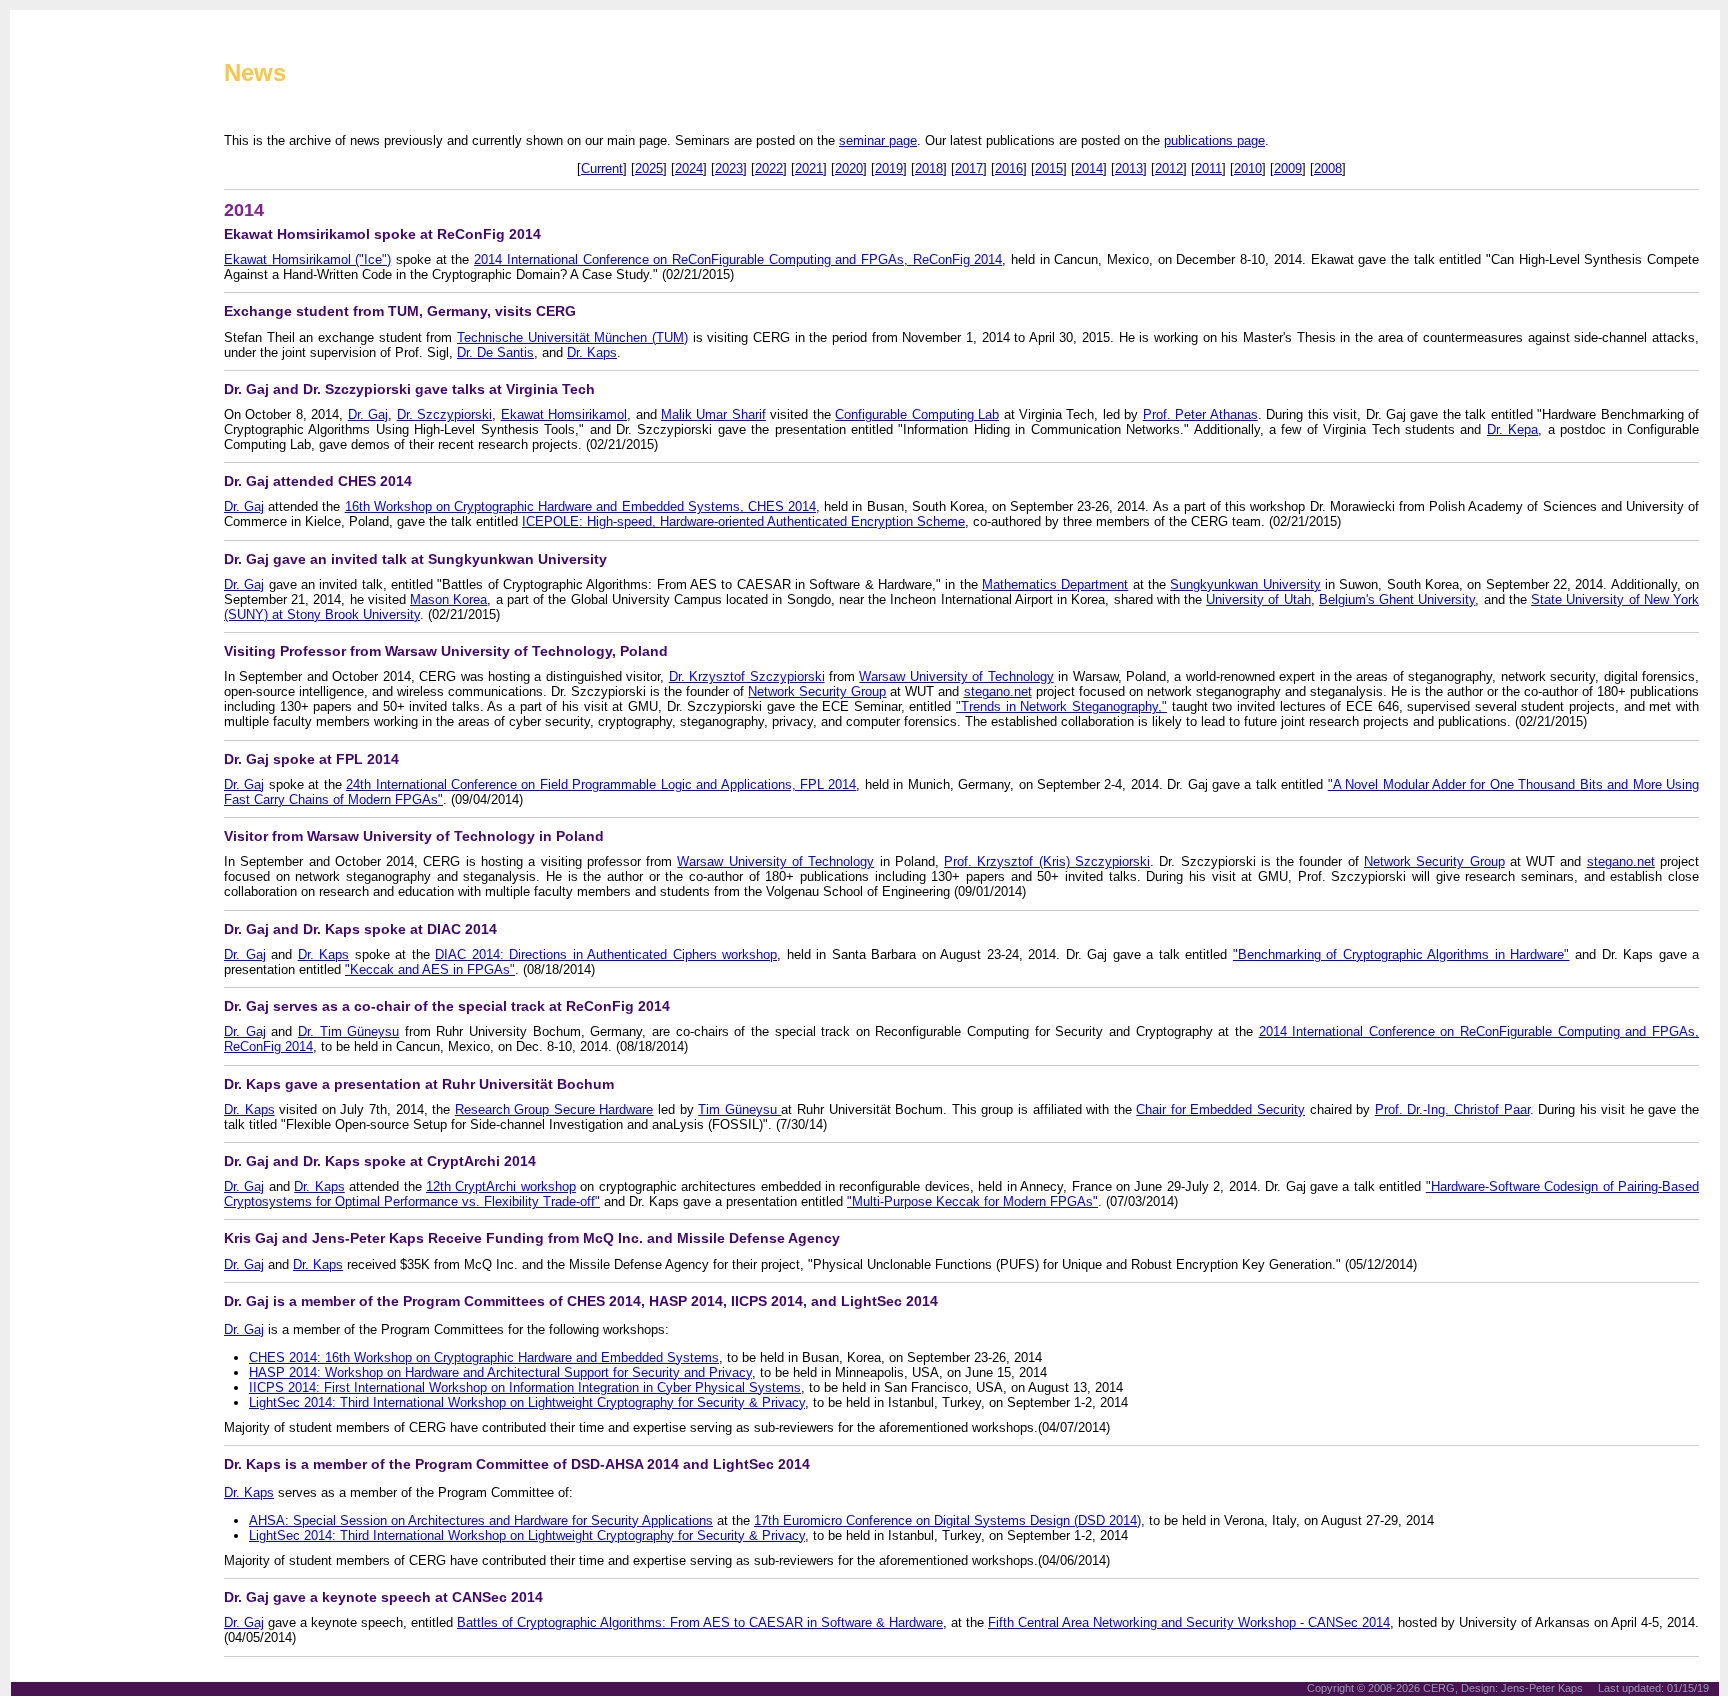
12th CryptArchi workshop (501, 1186)
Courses (65, 440)
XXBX (57, 365)
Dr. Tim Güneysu (348, 1031)
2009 (1288, 168)
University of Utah (1258, 599)
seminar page (878, 140)
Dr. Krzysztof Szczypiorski (747, 676)
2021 (809, 168)
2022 (769, 168)
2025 (649, 168)
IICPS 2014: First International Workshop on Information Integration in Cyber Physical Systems (525, 1387)
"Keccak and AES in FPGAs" (430, 969)
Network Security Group (817, 691)
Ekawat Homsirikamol (564, 414)
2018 (929, 168)
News (255, 72)
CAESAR (67, 290)
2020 (849, 168)
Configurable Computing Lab (917, 414)
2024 (689, 168)
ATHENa (65, 265)
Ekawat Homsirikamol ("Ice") (307, 259)
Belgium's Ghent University (1397, 599)
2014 (1089, 168)
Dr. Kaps (592, 352)
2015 (1049, 168)
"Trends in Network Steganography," (1061, 706)
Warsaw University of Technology (956, 676)
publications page (1214, 140)
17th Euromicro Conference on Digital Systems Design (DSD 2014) (947, 1520)
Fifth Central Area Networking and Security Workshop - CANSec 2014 (1189, 1622)
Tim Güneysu (739, 1109)
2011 (1208, 168)
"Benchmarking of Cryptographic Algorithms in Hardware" (1401, 954)
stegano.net (998, 691)
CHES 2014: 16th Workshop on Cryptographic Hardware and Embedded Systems (484, 1357)
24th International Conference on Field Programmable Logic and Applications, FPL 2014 (601, 784)
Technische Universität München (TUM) (572, 337)
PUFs (56, 340)
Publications (76, 390)
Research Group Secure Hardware (554, 1109)
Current (602, 168)
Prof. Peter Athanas (1200, 414)
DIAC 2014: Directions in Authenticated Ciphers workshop (606, 954)
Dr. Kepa (1512, 429)
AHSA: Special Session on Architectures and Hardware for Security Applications (481, 1520)
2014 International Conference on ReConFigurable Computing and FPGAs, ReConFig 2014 (738, 259)
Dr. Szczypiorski (444, 414)
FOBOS (62, 315)
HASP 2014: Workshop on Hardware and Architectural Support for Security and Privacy (500, 1372)
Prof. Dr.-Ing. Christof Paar (1452, 1109)
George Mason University (107, 712)
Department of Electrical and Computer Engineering (116, 694)
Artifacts (66, 415)
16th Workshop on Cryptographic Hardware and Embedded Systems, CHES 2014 (580, 506)
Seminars (68, 465)
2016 (1009, 168)
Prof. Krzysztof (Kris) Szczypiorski (1047, 861)
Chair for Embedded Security (1220, 1109)
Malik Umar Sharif (713, 414)
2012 (1169, 168)
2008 (1328, 168)
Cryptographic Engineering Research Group (476, 34)
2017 (969, 168)
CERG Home (77, 215)
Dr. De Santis (495, 352)
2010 (1248, 168)
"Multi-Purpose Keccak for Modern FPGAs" (972, 1201)
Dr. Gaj (368, 414)
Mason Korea (448, 599)
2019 (889, 168)
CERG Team (75, 240)
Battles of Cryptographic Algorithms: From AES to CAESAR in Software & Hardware (700, 1622)
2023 (729, 168)
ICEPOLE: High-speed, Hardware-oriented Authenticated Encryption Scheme (743, 521)
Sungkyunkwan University (1245, 584)
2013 (1129, 168)
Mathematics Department (1055, 584)
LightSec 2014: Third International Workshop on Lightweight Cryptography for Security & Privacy (527, 1402)
